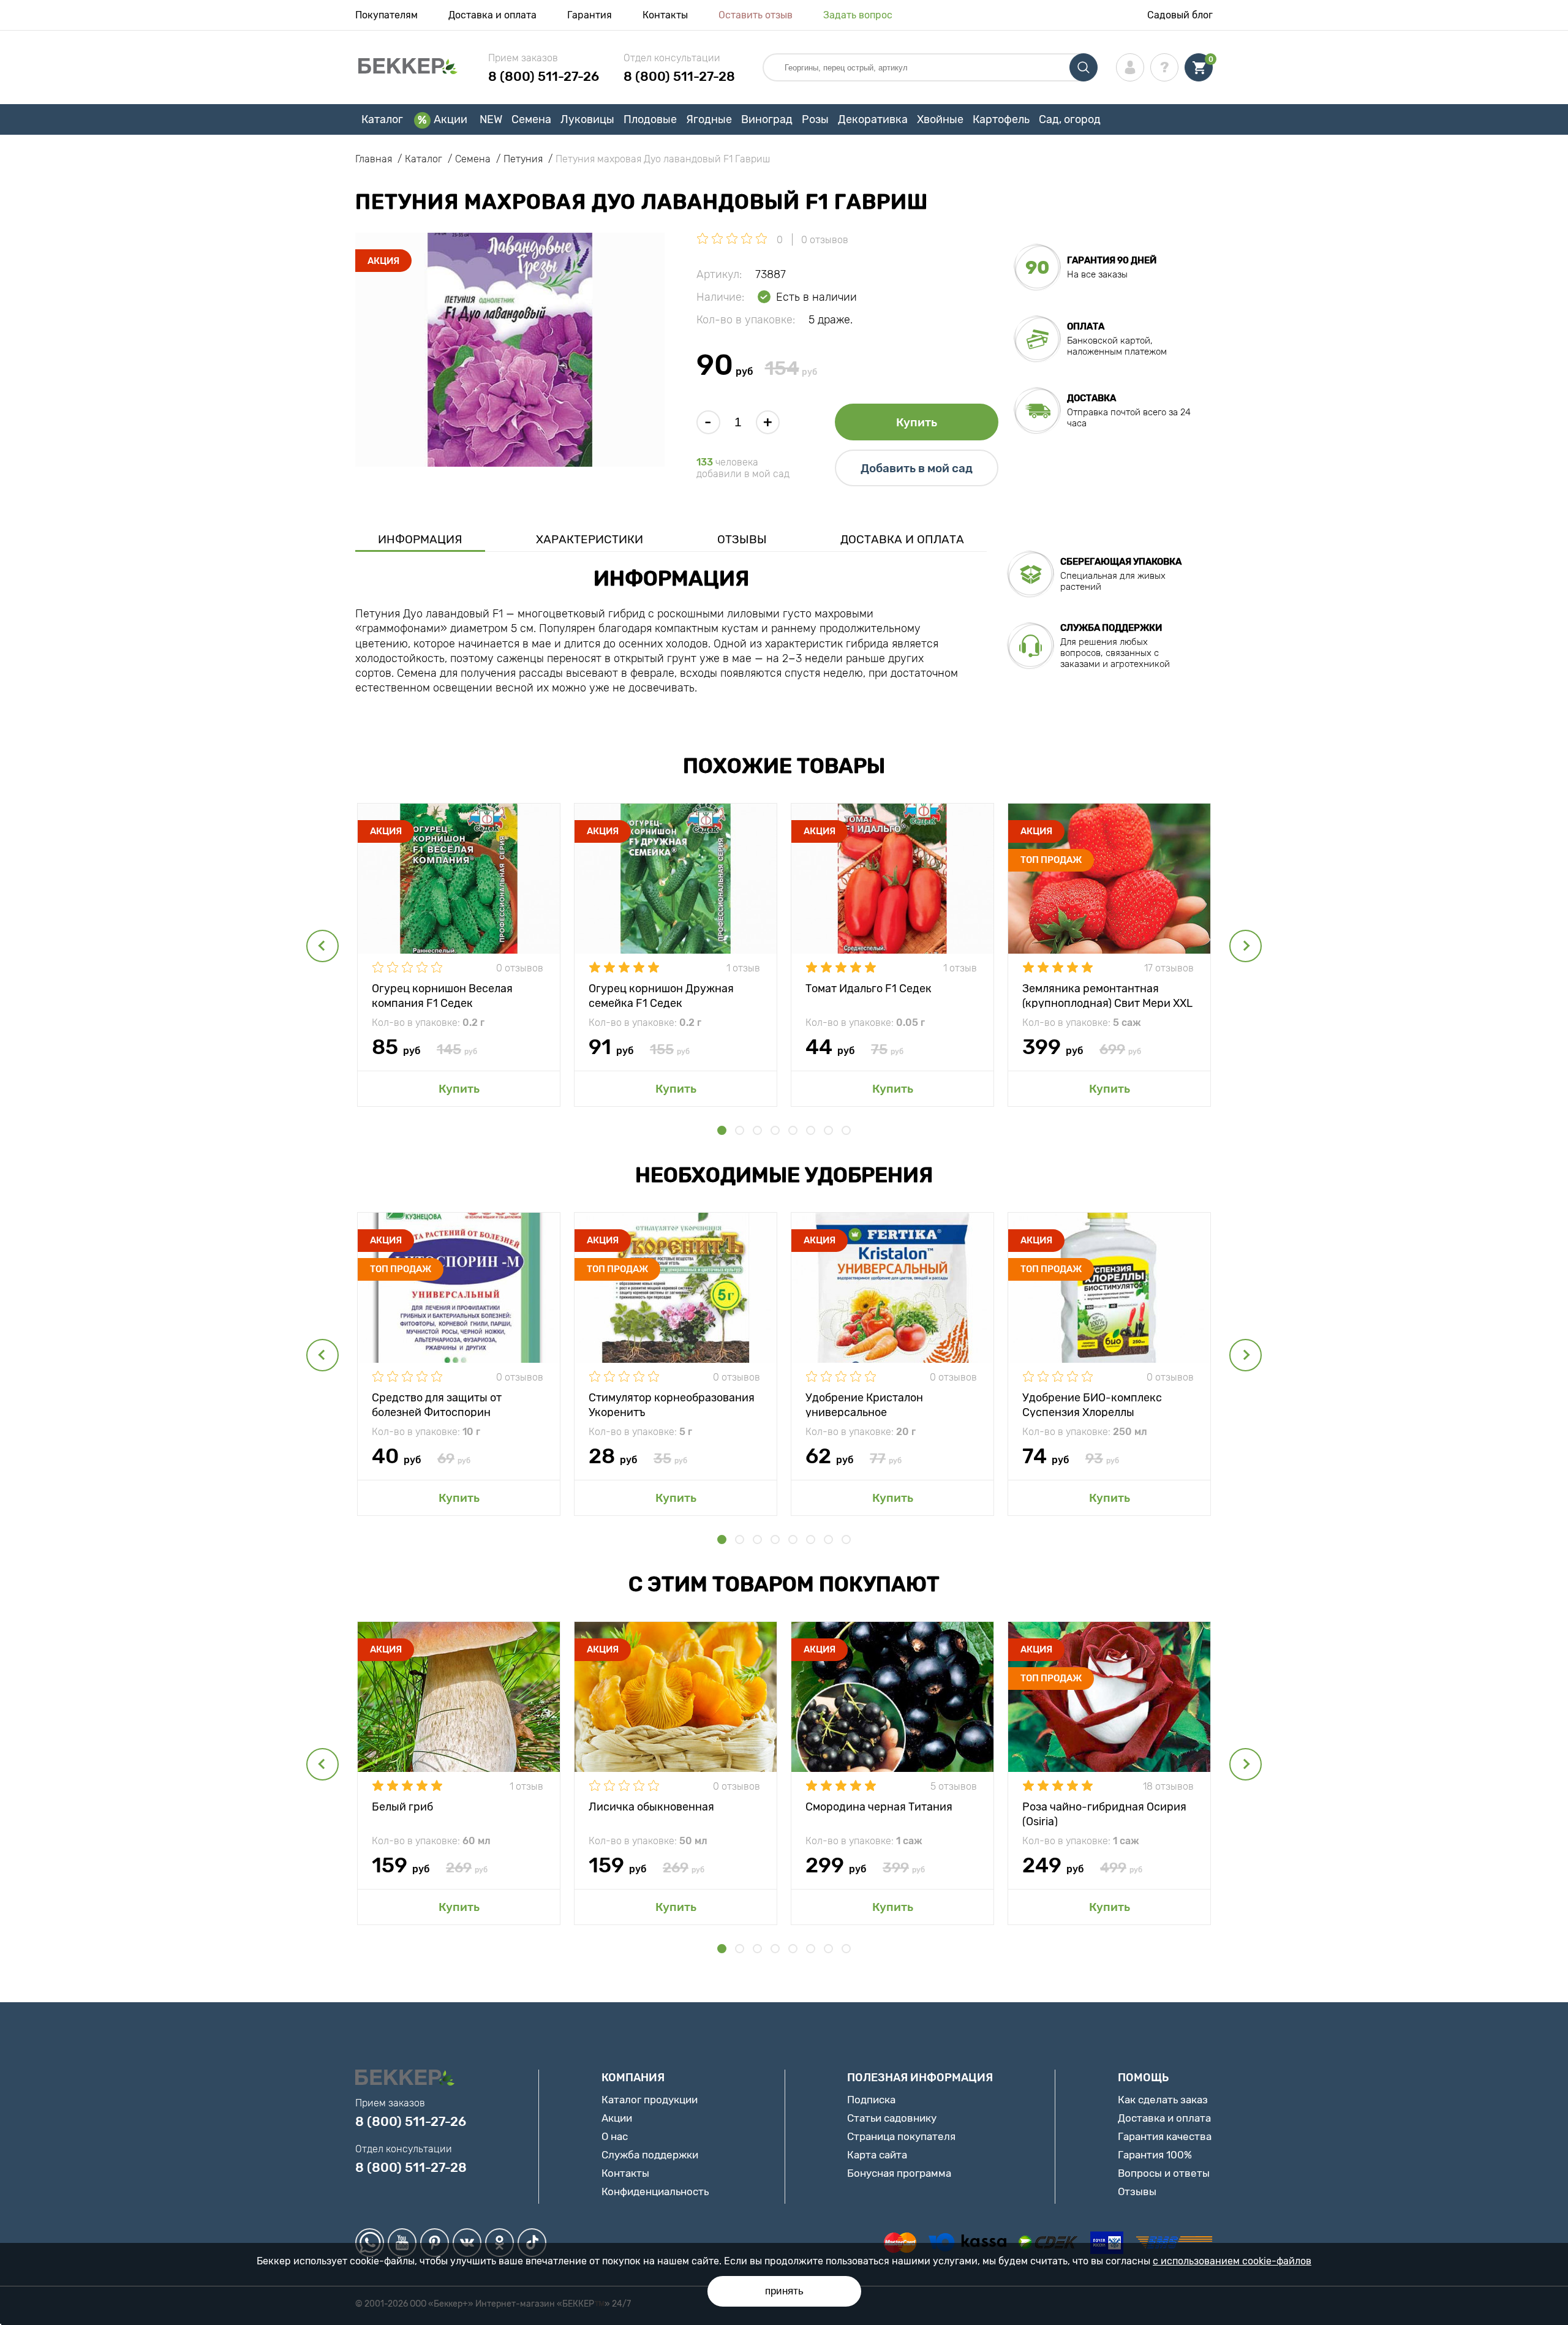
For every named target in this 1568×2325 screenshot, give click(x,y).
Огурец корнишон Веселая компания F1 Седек (442, 995)
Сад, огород (1070, 119)
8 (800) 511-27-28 (679, 76)
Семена (531, 119)
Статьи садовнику (892, 2118)
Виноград (767, 119)
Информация (420, 539)
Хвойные (940, 119)
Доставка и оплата (492, 15)
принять (784, 2291)
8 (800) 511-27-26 (544, 76)
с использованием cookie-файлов (1232, 2261)
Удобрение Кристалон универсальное (864, 1404)
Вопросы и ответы (1164, 2173)
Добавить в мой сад (917, 468)
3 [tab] (757, 1130)
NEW (491, 119)
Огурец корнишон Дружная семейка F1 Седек (661, 995)
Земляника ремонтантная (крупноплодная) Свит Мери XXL (1107, 995)
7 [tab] (828, 1130)
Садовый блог (1180, 15)
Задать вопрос (858, 15)
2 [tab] (740, 1130)
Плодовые (650, 119)
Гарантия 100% (1155, 2155)
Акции (450, 119)
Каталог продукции (650, 2100)
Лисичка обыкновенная (651, 1807)
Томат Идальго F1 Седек (869, 989)
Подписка (871, 2100)
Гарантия (590, 15)
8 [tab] (846, 1130)
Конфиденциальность (655, 2191)
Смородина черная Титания (879, 1807)
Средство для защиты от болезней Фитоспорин (437, 1404)
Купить (917, 422)
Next (1246, 946)
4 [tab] (775, 1130)
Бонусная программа (899, 2173)
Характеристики (590, 539)
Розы (815, 119)
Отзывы (742, 539)
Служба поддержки (650, 2155)
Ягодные (709, 119)
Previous (322, 946)
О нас (615, 2136)
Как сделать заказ (1163, 2100)
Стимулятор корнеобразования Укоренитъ (672, 1404)
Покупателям (386, 15)
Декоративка (873, 119)
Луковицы (587, 119)
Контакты (665, 15)
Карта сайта (877, 2155)
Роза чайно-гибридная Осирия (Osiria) (1104, 1813)
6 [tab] (811, 1130)
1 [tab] (722, 1130)
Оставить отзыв (756, 15)
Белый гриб (402, 1807)
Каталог (382, 119)
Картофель (1001, 119)
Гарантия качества (1165, 2136)
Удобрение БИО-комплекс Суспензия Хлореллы (1092, 1404)
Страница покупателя (901, 2136)
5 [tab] (793, 1130)
